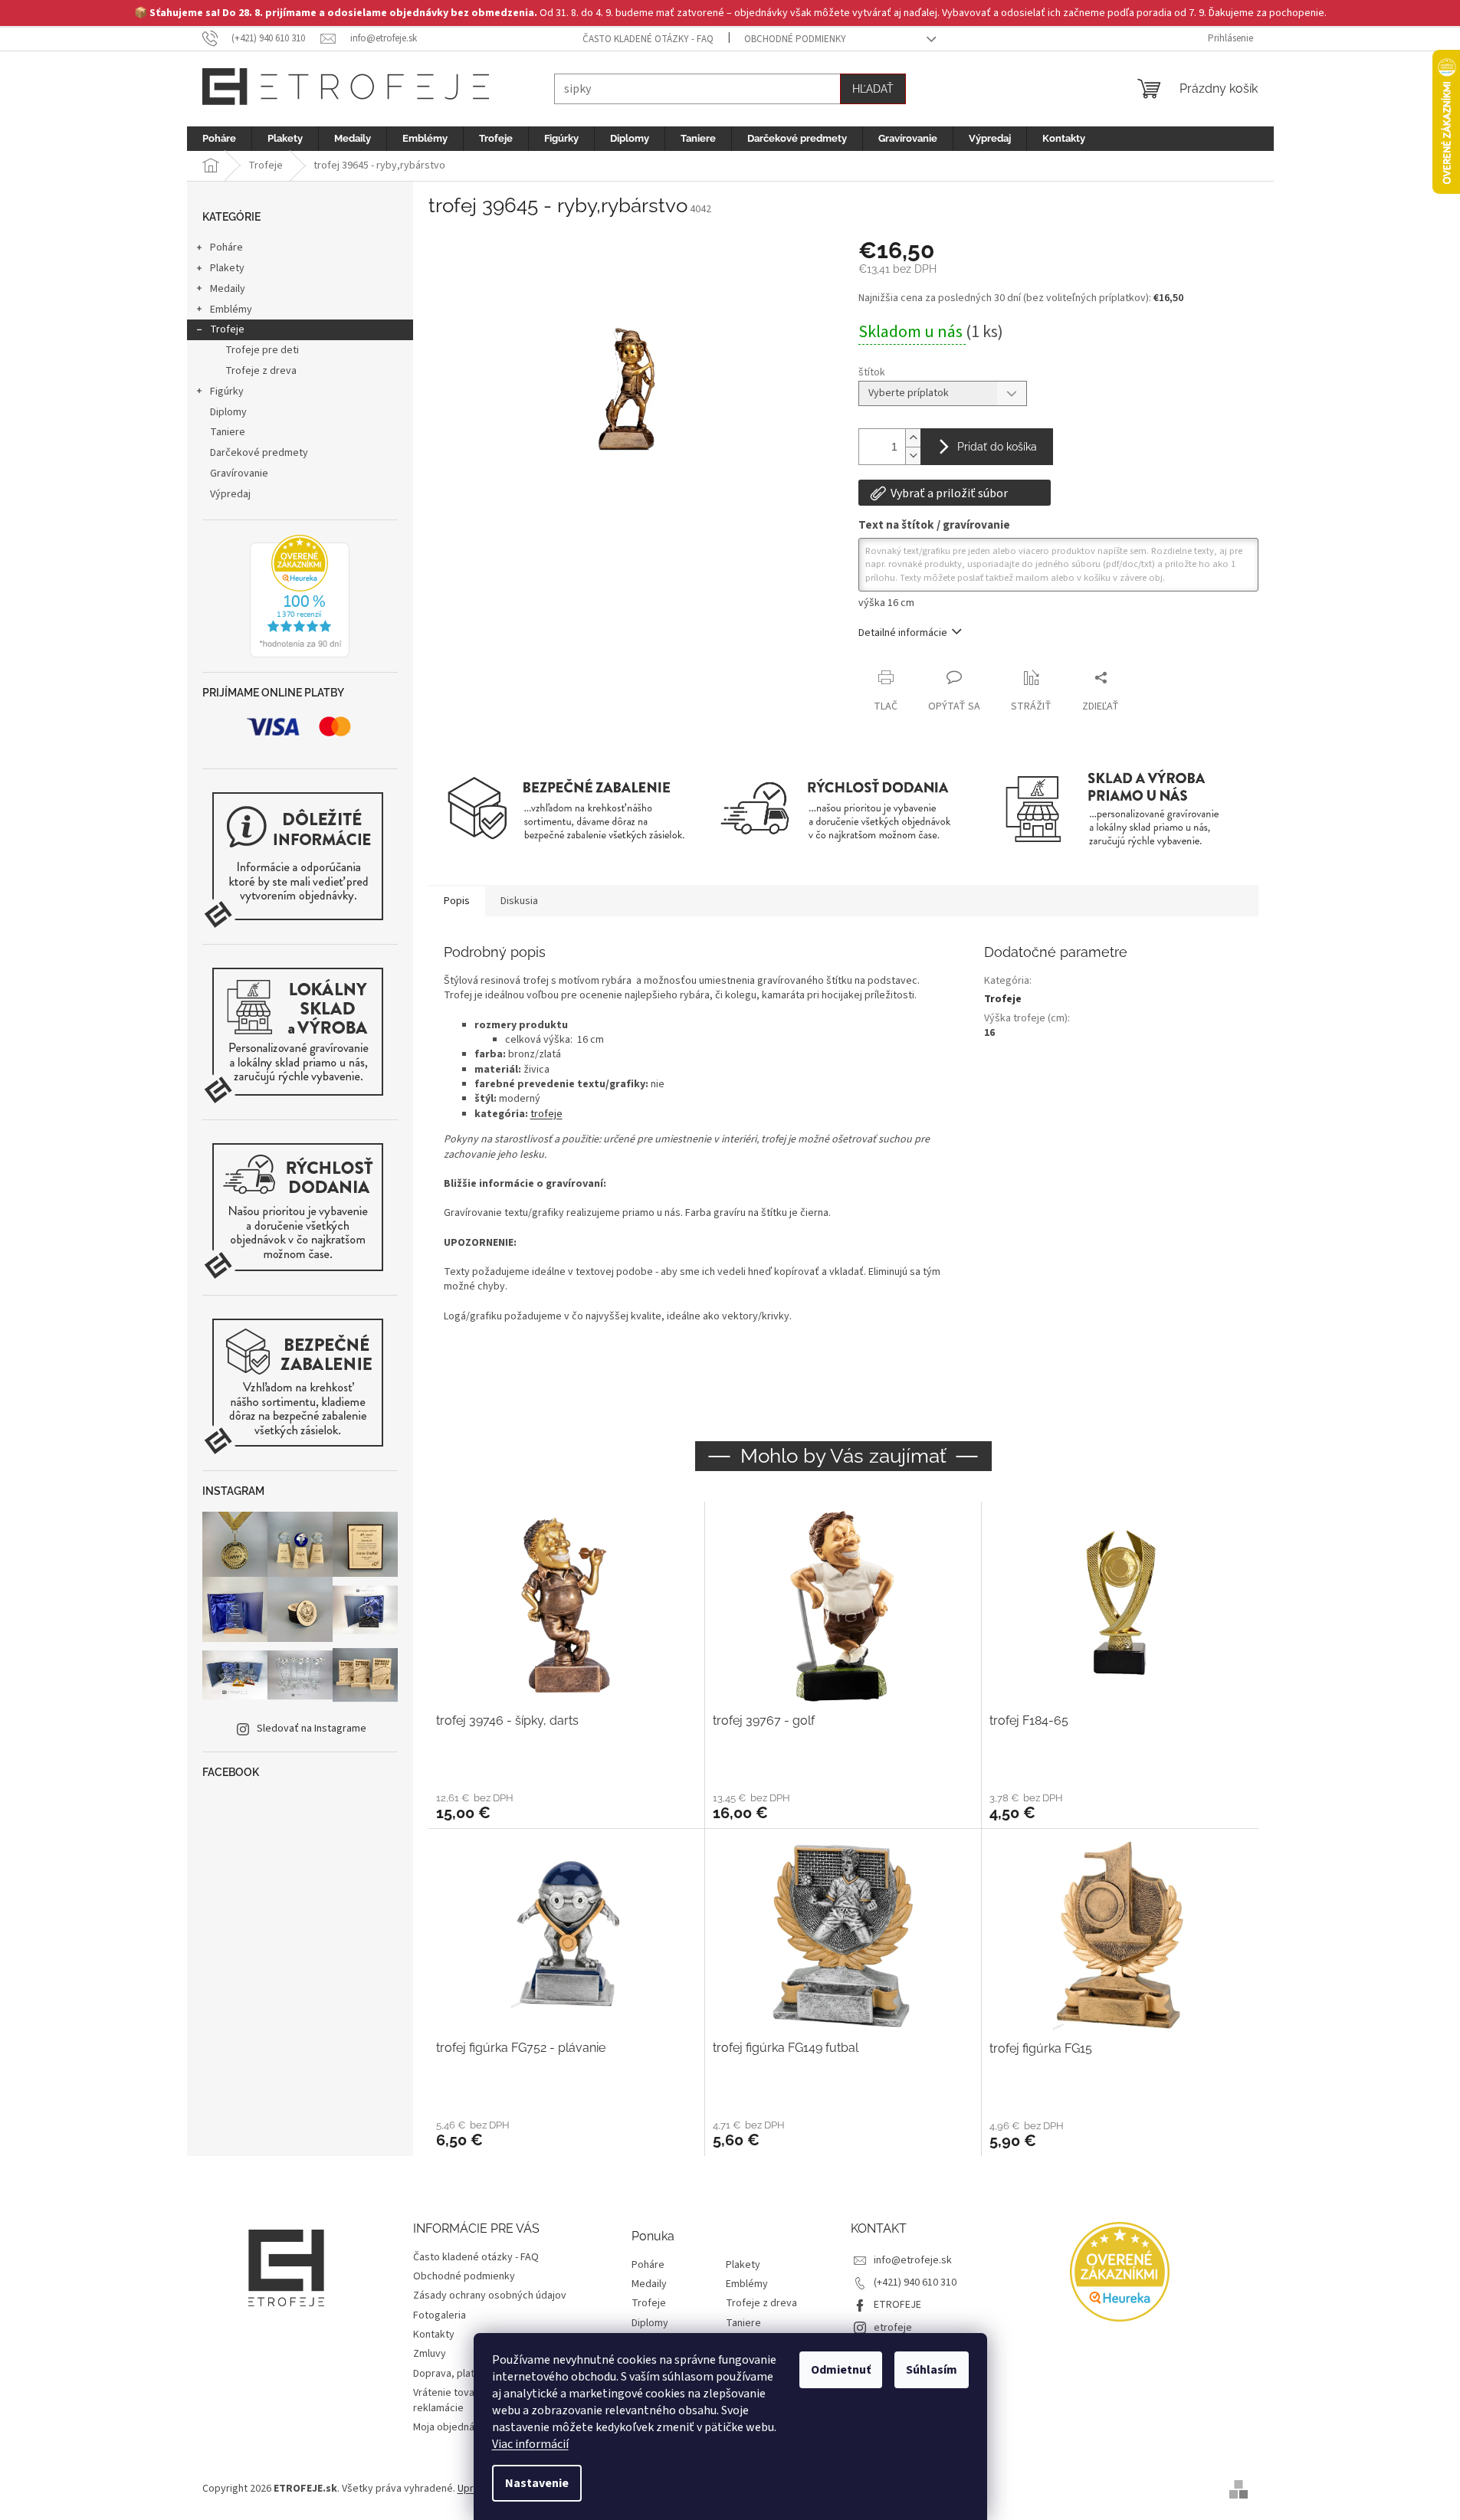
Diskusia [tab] (519, 901)
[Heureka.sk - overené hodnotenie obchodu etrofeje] (300, 596)
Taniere (228, 432)
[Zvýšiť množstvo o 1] (913, 438)
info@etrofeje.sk (913, 2260)
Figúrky (227, 392)
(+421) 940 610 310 (915, 2282)
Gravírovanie (239, 474)
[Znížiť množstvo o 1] (913, 456)
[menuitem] (219, 139)
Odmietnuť (841, 2370)
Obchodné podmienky (795, 39)
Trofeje (227, 329)
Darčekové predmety (259, 453)
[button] (566, 1806)
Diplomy (228, 412)
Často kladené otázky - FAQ (648, 39)
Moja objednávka (452, 2427)
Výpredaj (230, 494)
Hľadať (873, 89)
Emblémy (231, 310)
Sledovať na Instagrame (312, 1729)
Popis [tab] (457, 901)
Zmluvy (430, 2354)
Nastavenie (537, 2483)
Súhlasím (932, 2370)
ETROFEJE (897, 2305)
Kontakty (434, 2335)
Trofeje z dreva (261, 371)
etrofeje (893, 2328)
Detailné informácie (903, 633)
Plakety (227, 268)
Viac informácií (530, 2444)
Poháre (226, 247)
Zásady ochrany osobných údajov (490, 2296)
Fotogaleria (440, 2315)
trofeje (546, 1114)
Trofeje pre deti (262, 350)
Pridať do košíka (997, 447)
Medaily (228, 289)
